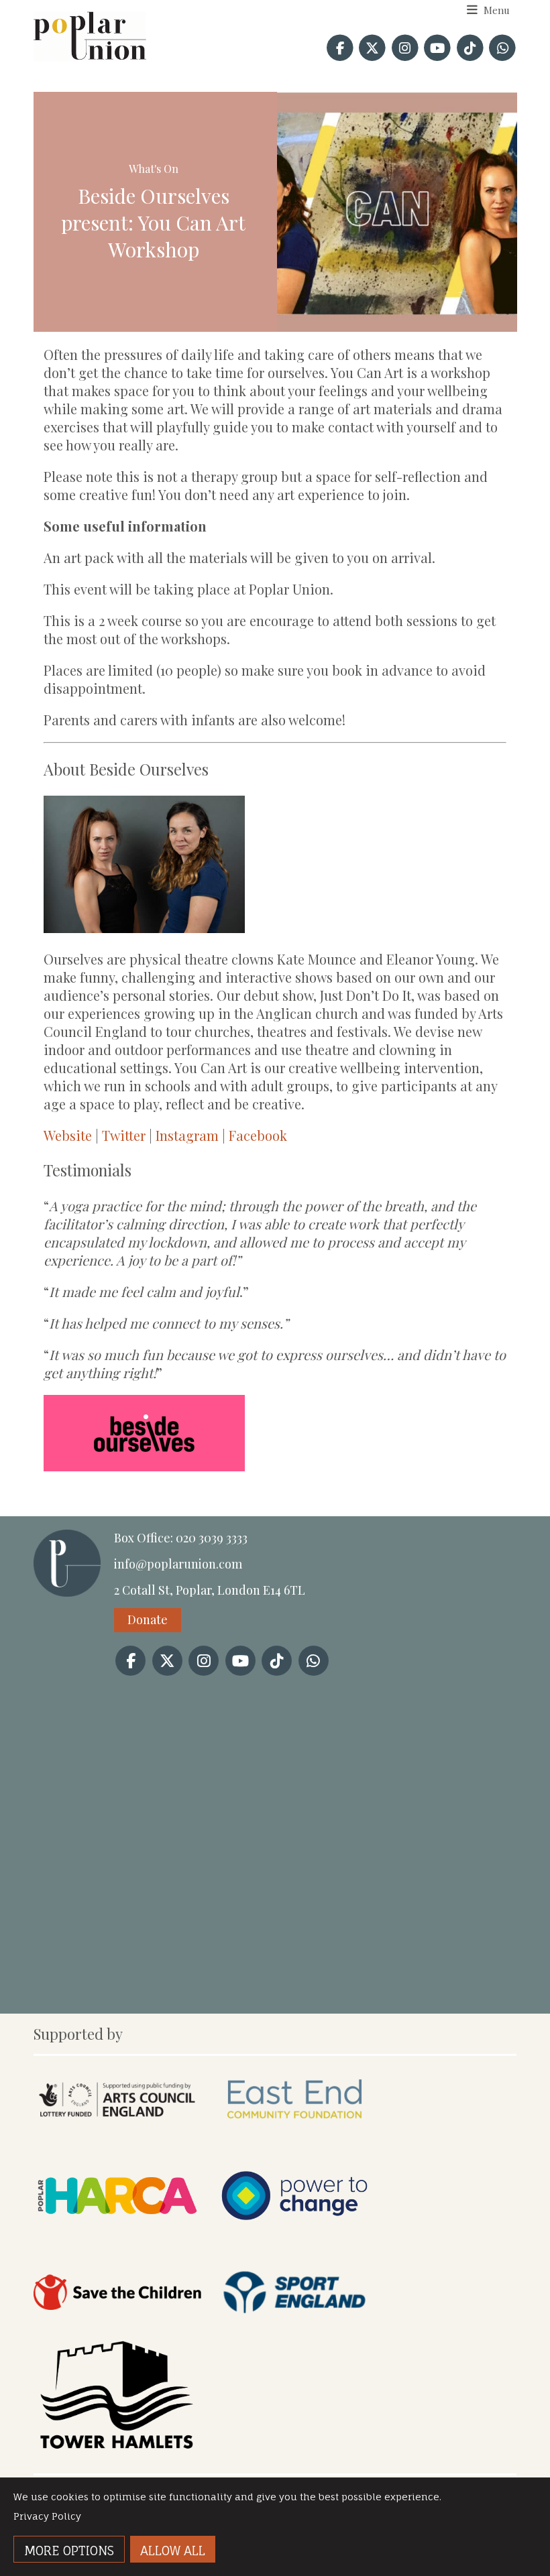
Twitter (122, 1135)
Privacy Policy (47, 2516)
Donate (148, 1619)
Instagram (187, 1135)
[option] (397, 212)
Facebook (258, 1135)
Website (68, 1135)
